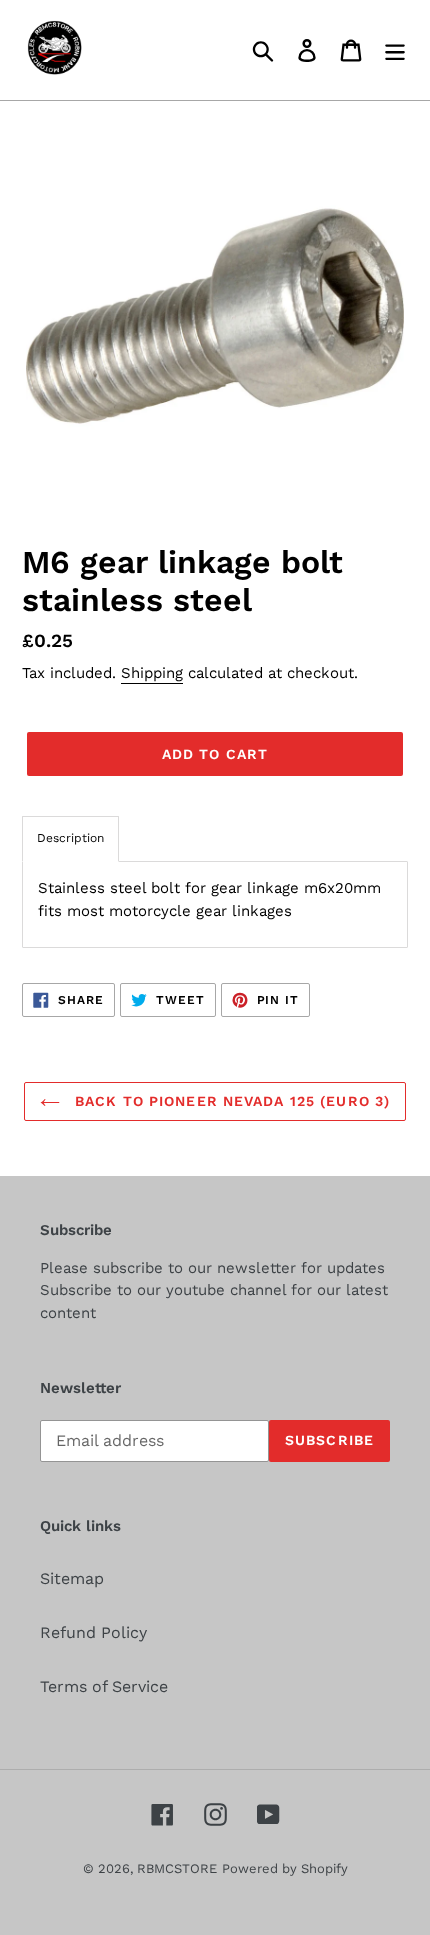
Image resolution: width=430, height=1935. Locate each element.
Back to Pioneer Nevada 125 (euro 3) (230, 1101)
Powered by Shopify (285, 1868)
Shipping (152, 673)
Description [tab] (70, 838)
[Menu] (395, 50)
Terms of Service (104, 1686)
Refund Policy (93, 1632)
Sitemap (72, 1578)
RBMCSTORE (177, 1868)
